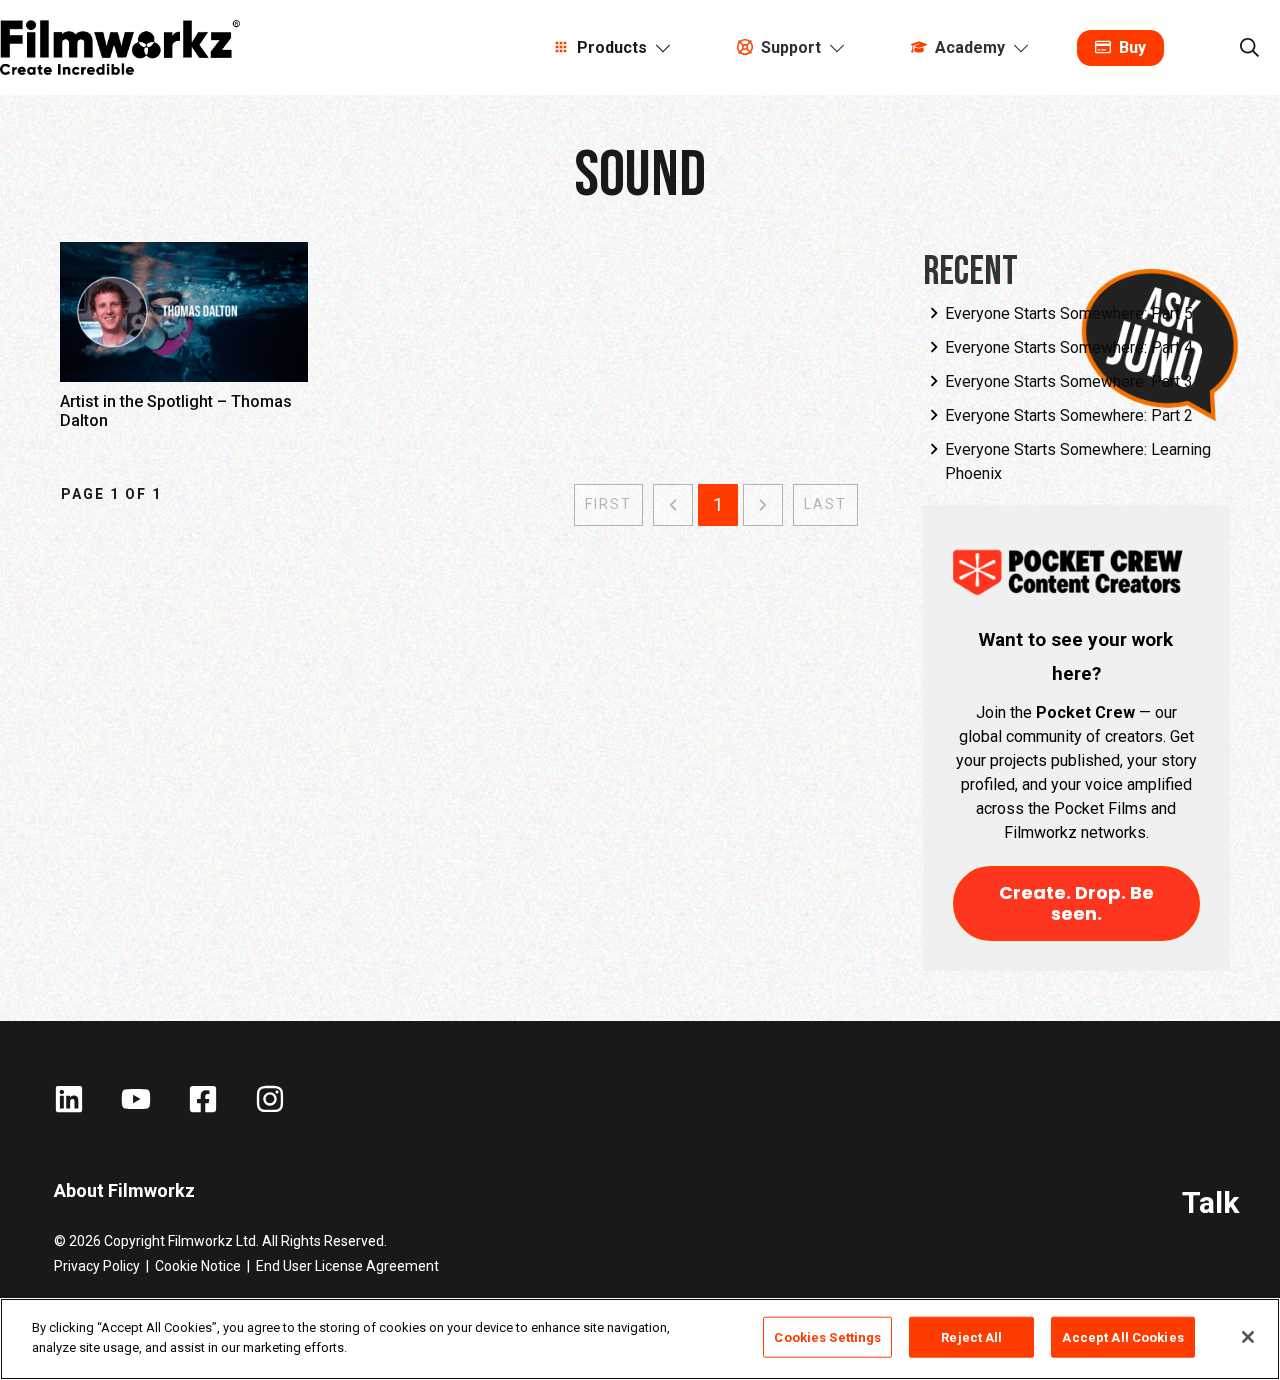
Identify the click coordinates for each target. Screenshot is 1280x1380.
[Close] (1248, 1337)
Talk (1210, 1202)
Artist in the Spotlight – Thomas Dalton (184, 345)
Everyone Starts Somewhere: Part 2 (1069, 415)
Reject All (971, 1337)
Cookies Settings (827, 1337)
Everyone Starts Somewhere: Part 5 (1069, 313)
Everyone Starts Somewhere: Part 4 (1069, 347)
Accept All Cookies (1122, 1337)
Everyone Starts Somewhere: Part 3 (1069, 381)
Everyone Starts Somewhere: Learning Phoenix (1078, 461)
